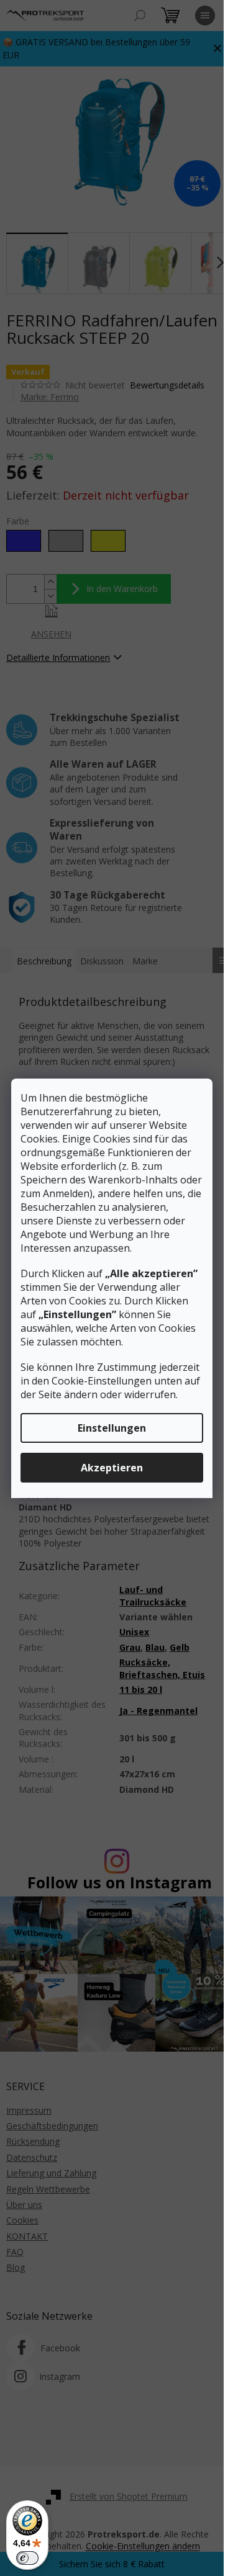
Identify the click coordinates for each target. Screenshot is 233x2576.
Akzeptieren (112, 1468)
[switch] (27, 2558)
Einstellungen (112, 1428)
